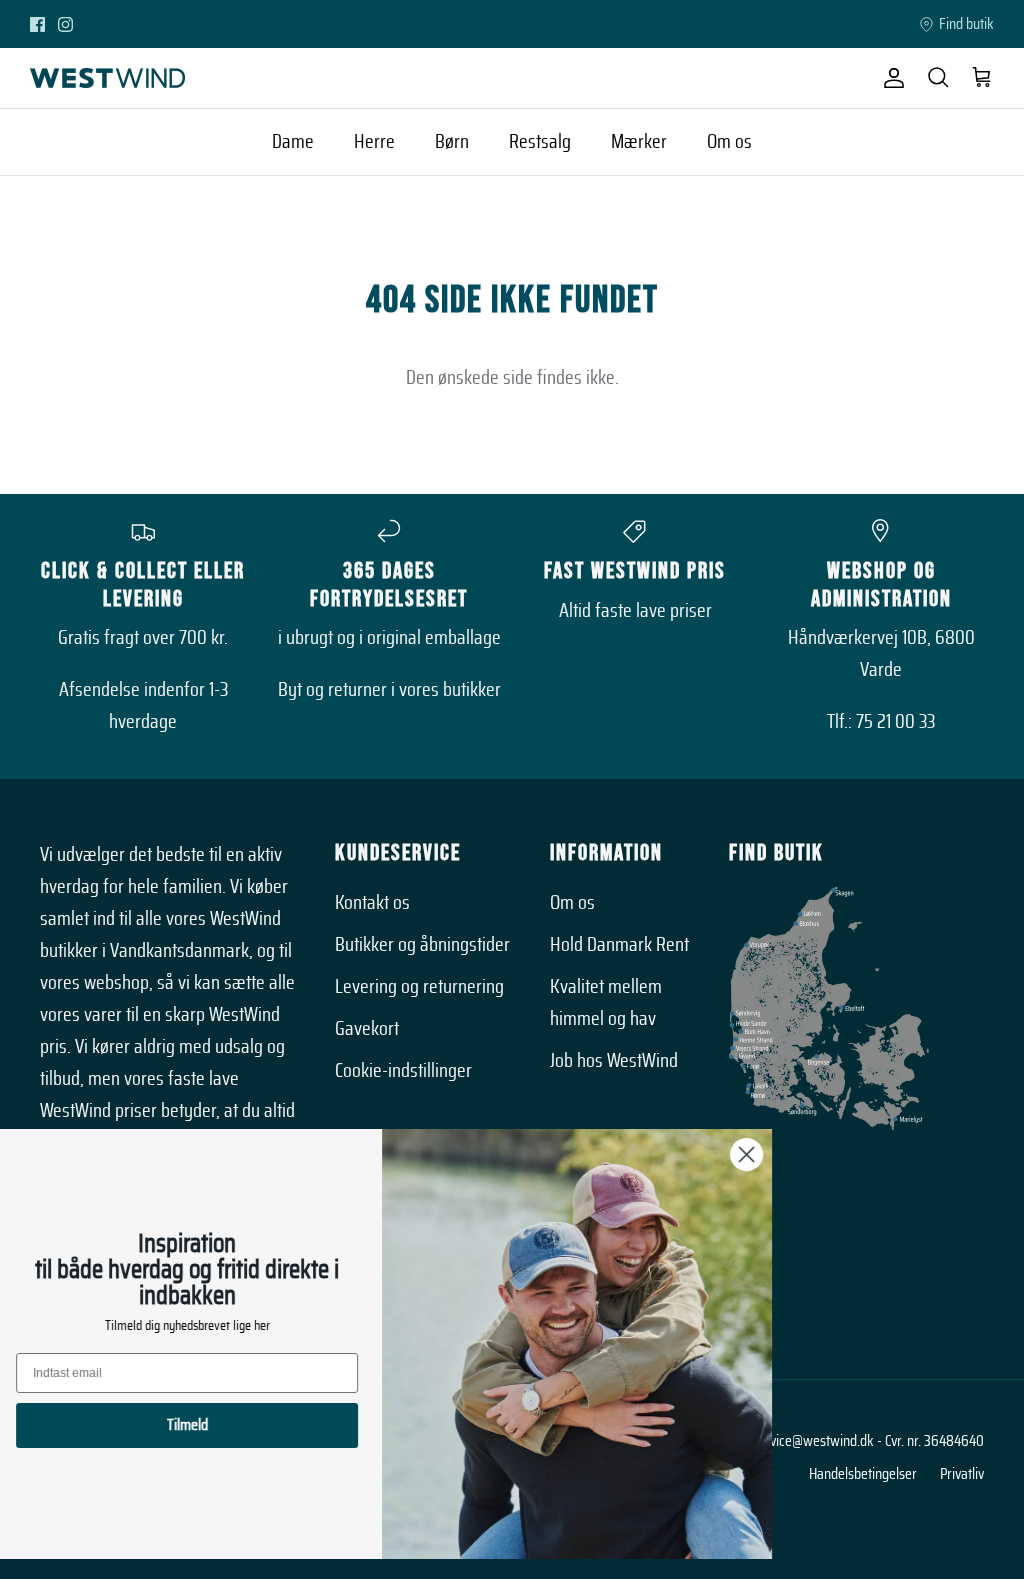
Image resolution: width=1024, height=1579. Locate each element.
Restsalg (540, 142)
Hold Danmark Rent (619, 945)
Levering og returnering (419, 987)
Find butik (966, 24)
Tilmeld (215, 1425)
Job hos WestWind (614, 1061)
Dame (293, 142)
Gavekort (367, 1029)
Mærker (639, 142)
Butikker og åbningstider (422, 945)
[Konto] (890, 78)
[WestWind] (107, 78)
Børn (452, 142)
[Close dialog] (774, 1154)
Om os (729, 142)
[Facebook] (37, 24)
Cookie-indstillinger (403, 1071)
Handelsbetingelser (863, 1474)
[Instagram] (65, 24)
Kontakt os (372, 903)
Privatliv (962, 1474)
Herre (374, 142)
